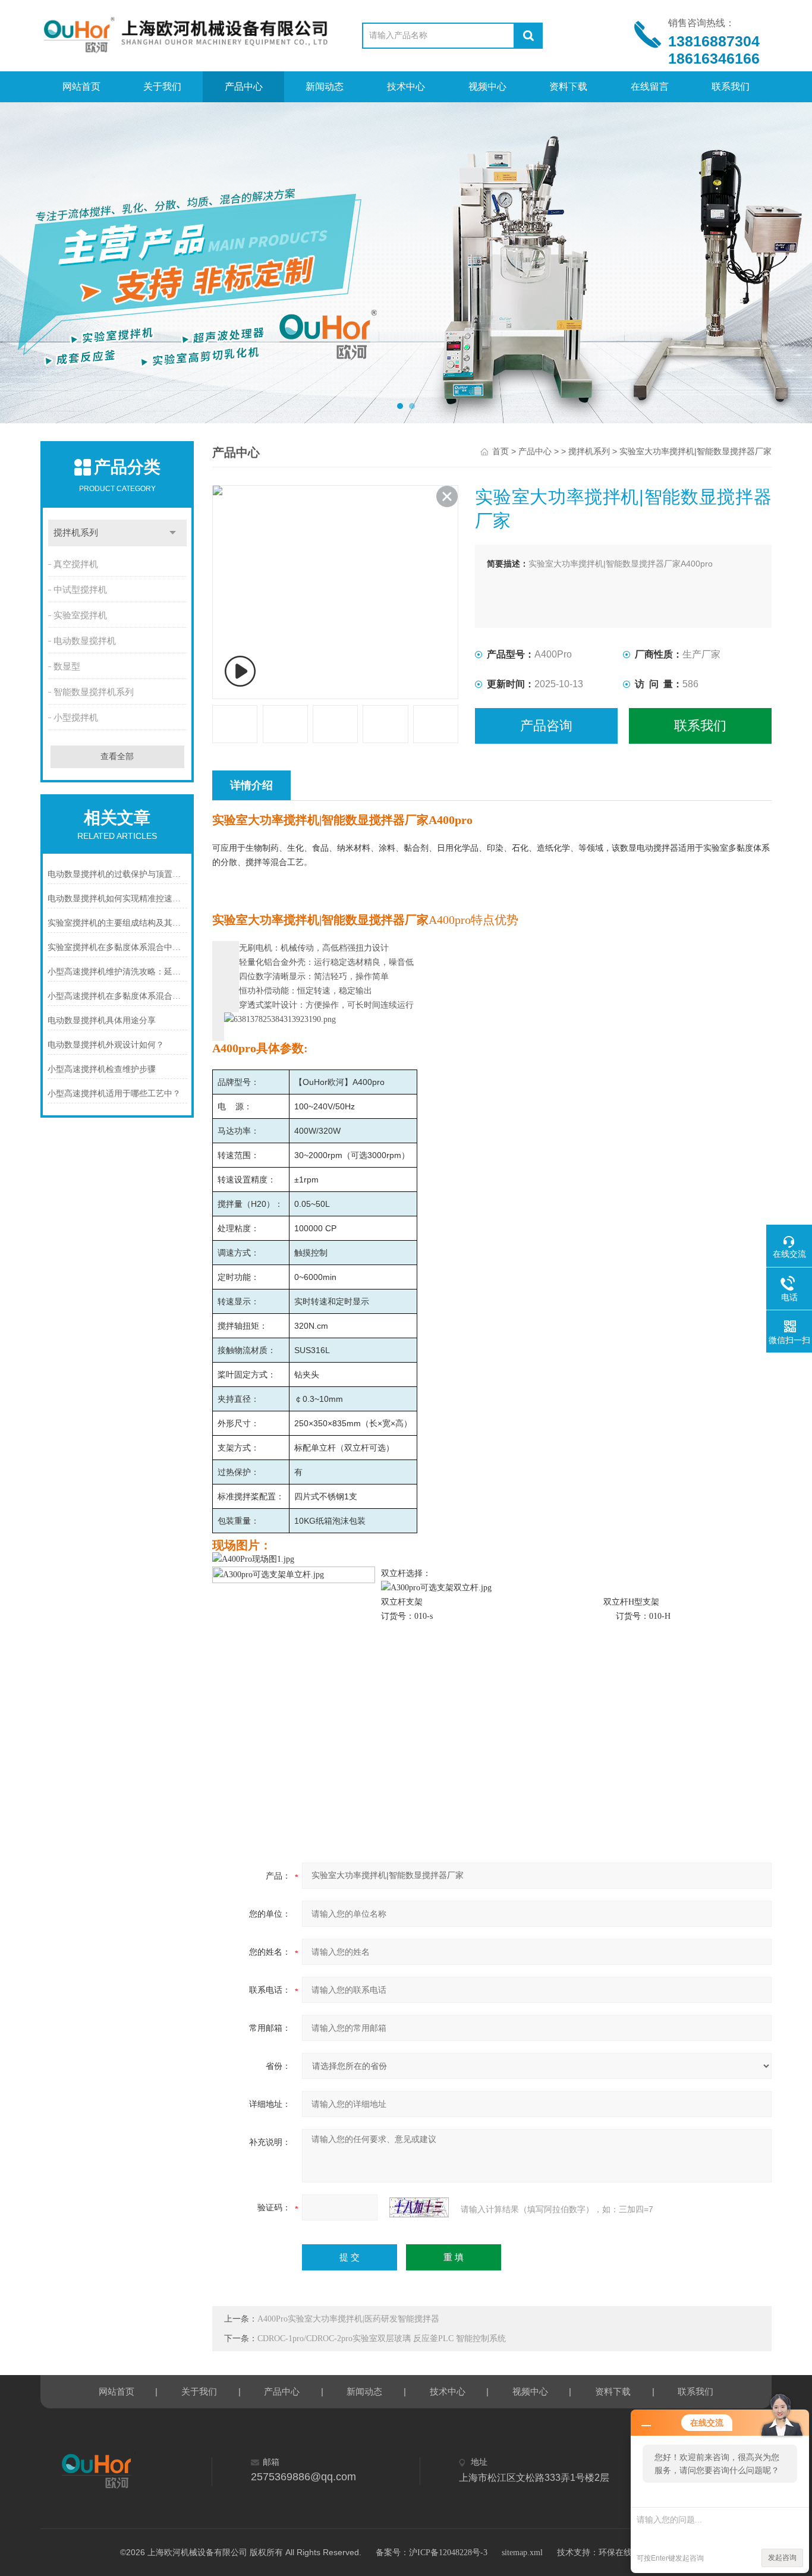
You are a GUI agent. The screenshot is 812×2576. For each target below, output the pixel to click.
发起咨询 (782, 2558)
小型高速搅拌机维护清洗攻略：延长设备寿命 (117, 972)
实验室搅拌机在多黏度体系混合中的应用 (117, 947)
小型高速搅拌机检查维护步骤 (102, 1069)
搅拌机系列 (76, 533)
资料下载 (568, 87)
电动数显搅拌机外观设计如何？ (106, 1045)
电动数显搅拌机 (85, 641)
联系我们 (731, 87)
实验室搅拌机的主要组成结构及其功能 (117, 923)
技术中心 (406, 87)
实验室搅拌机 (80, 615)
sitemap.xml (522, 2553)
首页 (501, 452)
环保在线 (615, 2553)
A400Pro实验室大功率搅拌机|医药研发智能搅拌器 (348, 2319)
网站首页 (81, 87)
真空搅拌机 (76, 564)
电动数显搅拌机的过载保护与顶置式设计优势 (117, 874)
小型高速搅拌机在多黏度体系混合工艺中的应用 (117, 996)
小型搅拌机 (76, 718)
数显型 (67, 666)
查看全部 (117, 757)
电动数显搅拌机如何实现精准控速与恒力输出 (117, 899)
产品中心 (244, 87)
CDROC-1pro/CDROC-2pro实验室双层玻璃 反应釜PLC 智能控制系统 (382, 2338)
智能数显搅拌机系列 (94, 692)
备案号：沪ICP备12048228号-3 (432, 2553)
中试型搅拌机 (80, 590)
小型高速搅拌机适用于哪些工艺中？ (114, 1094)
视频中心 (487, 87)
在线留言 (650, 87)
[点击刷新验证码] (419, 2207)
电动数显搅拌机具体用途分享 (102, 1020)
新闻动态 (325, 87)
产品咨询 (546, 726)
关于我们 (162, 87)
